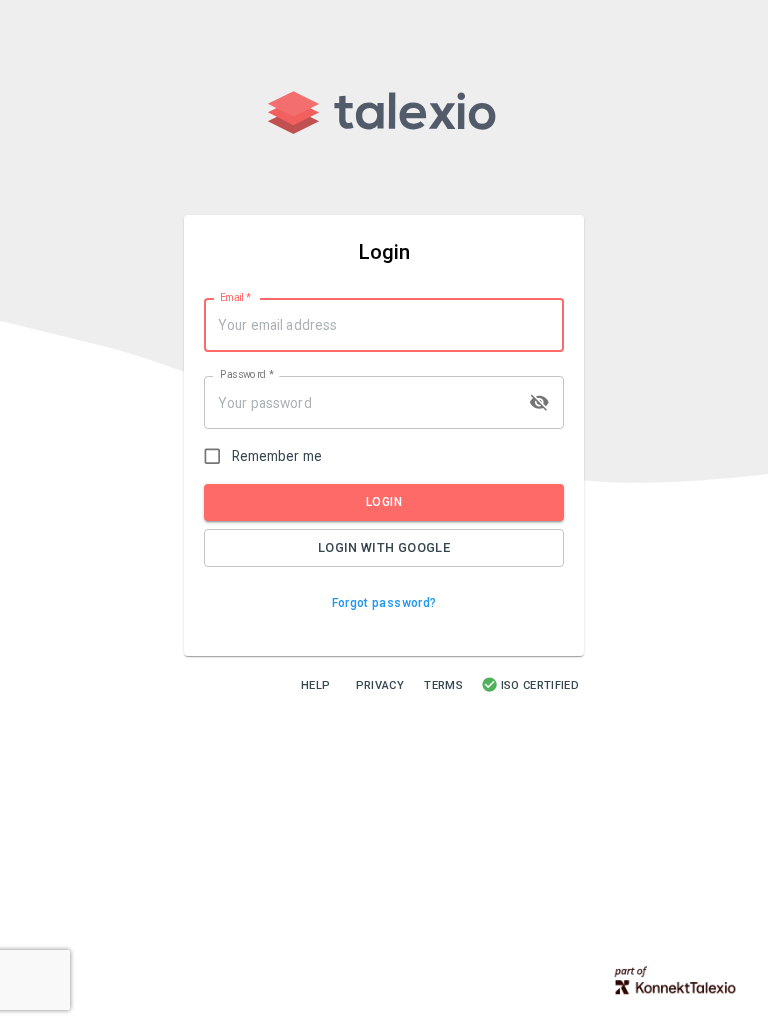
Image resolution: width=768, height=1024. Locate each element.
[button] (384, 603)
